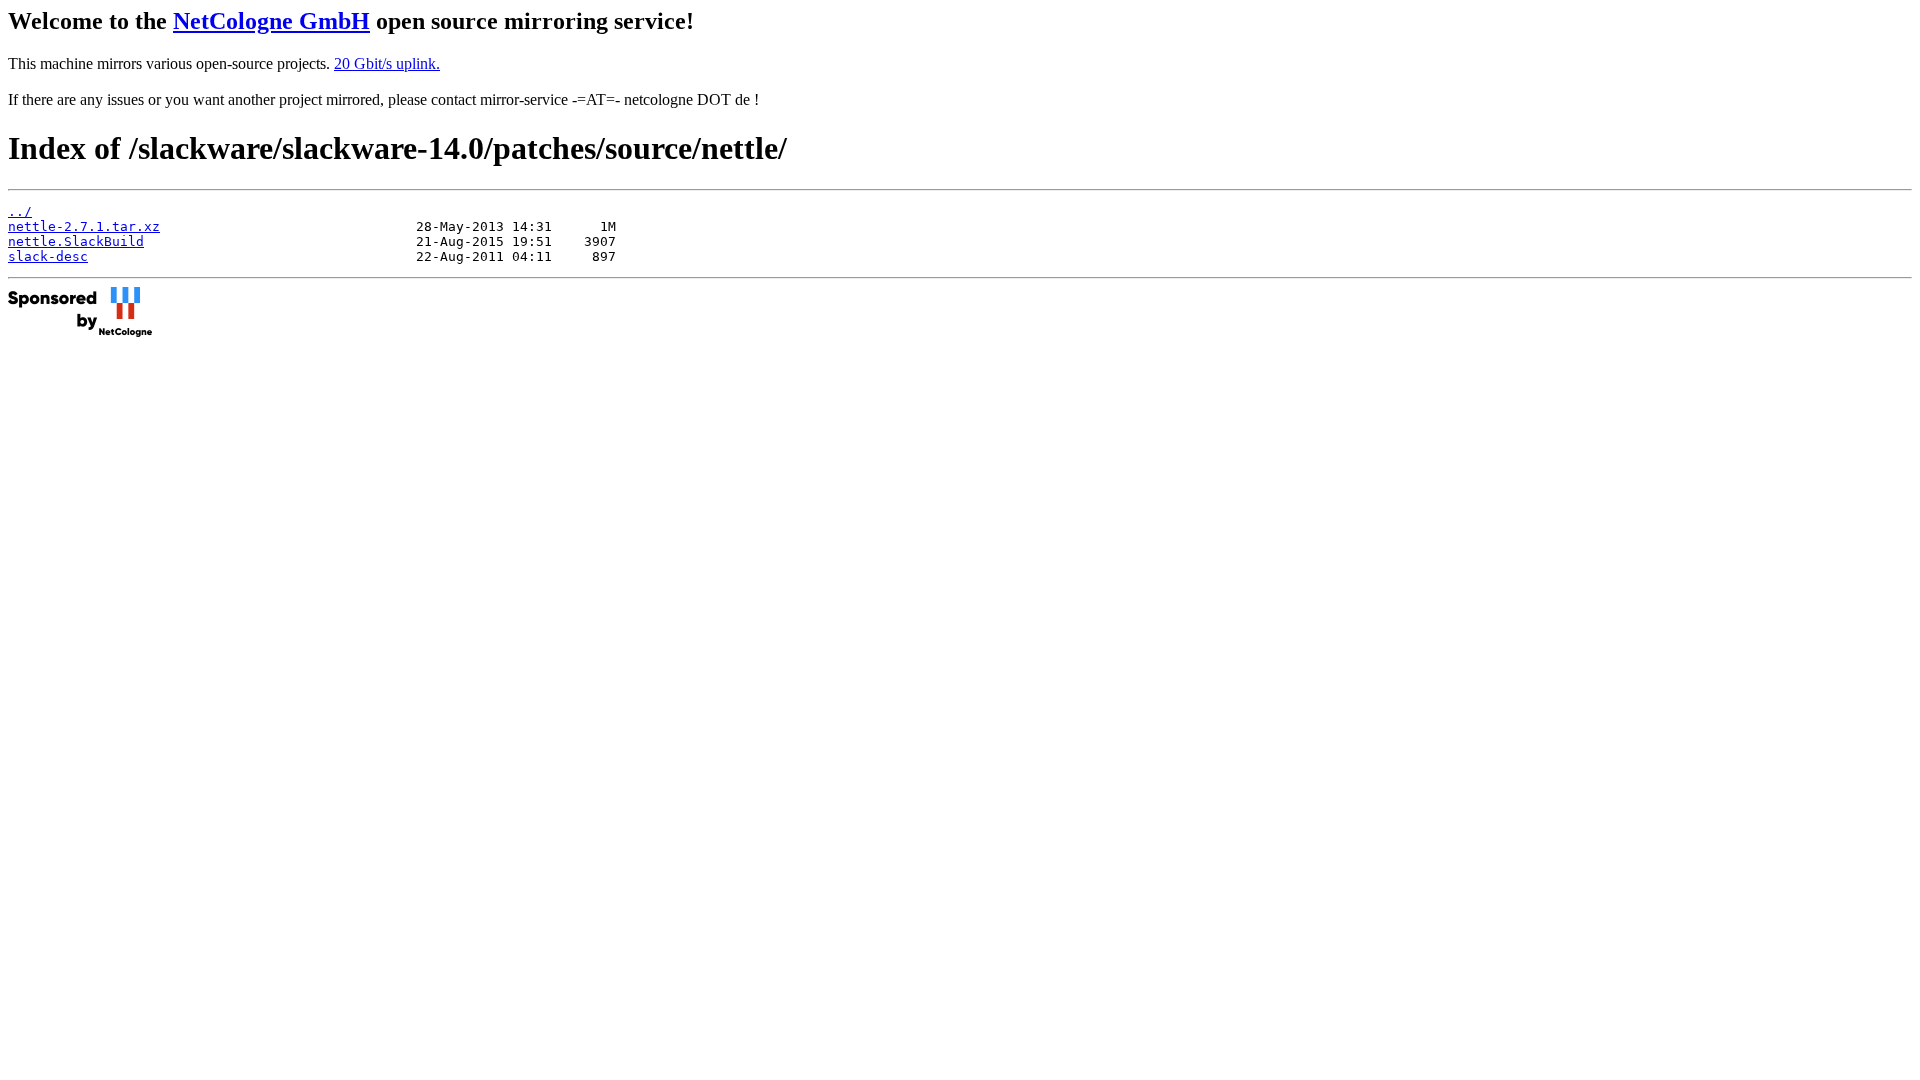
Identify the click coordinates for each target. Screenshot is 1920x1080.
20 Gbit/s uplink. (387, 63)
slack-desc (48, 256)
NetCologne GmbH (271, 21)
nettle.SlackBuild (76, 241)
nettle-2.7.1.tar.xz (84, 226)
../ (20, 211)
